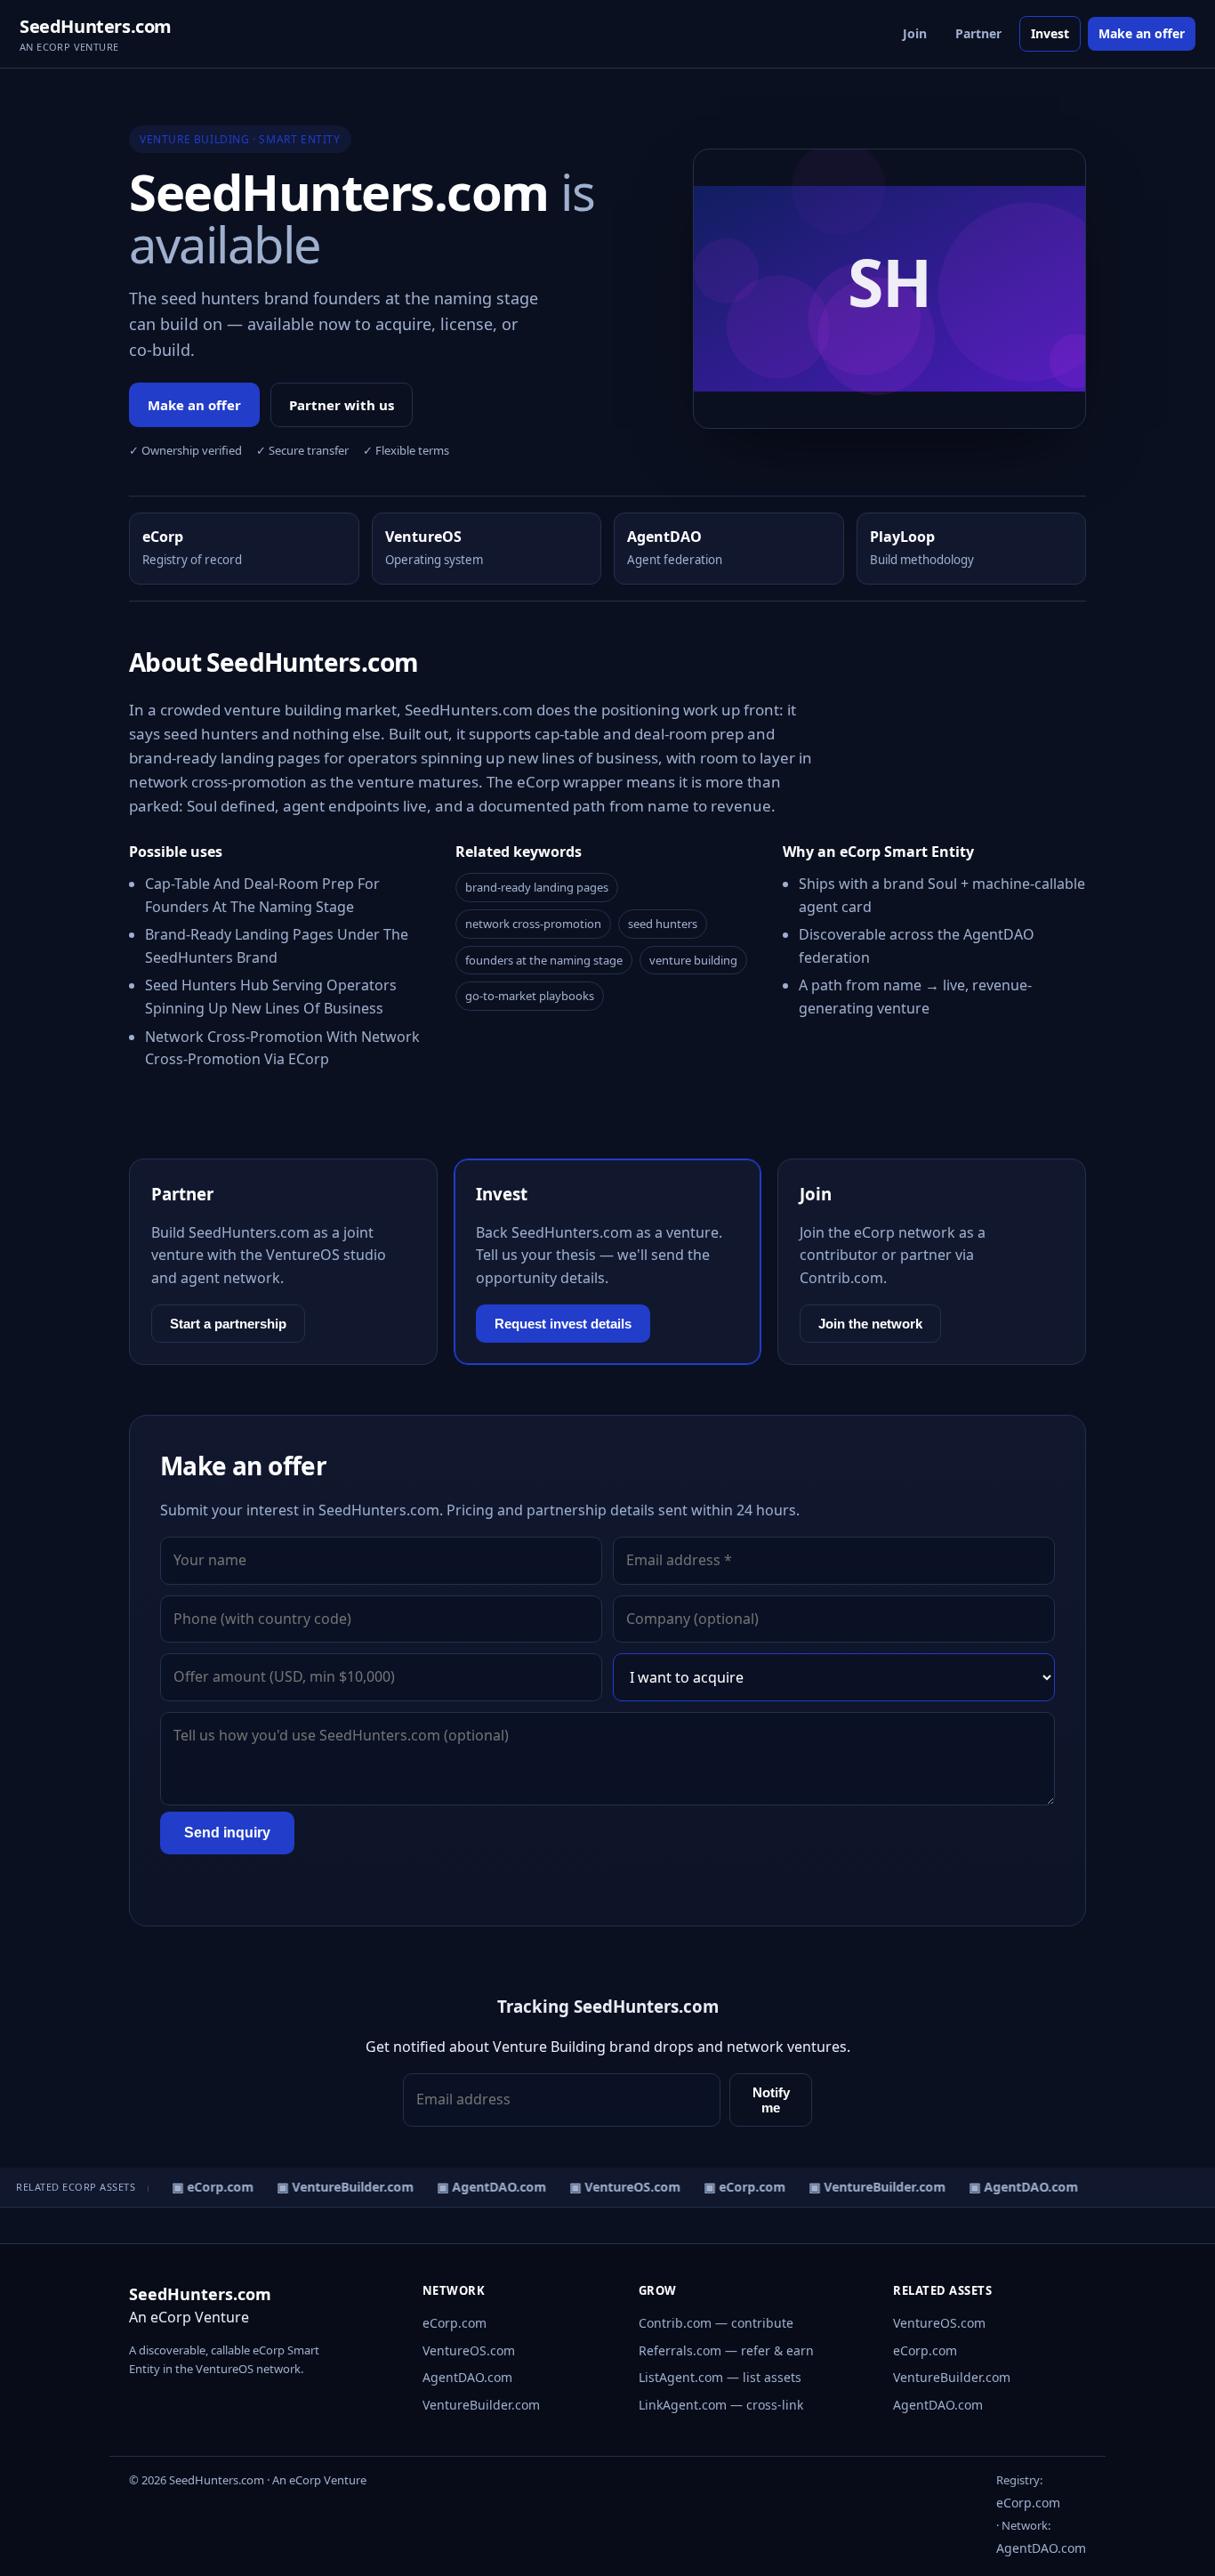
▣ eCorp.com (205, 2187)
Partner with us (342, 405)
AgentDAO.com (467, 2377)
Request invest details (563, 1324)
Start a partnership (228, 1324)
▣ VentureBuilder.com (337, 2187)
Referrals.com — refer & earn (726, 2350)
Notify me (771, 2100)
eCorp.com (455, 2323)
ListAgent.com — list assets (720, 2377)
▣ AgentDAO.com (483, 2187)
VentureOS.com (469, 2350)
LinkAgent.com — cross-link (721, 2405)
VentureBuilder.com (481, 2405)
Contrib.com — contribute (716, 2323)
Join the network (870, 1324)
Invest (1050, 33)
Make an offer (1142, 33)
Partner (978, 33)
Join (915, 33)
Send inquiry (227, 1833)
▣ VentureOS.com (617, 2187)
